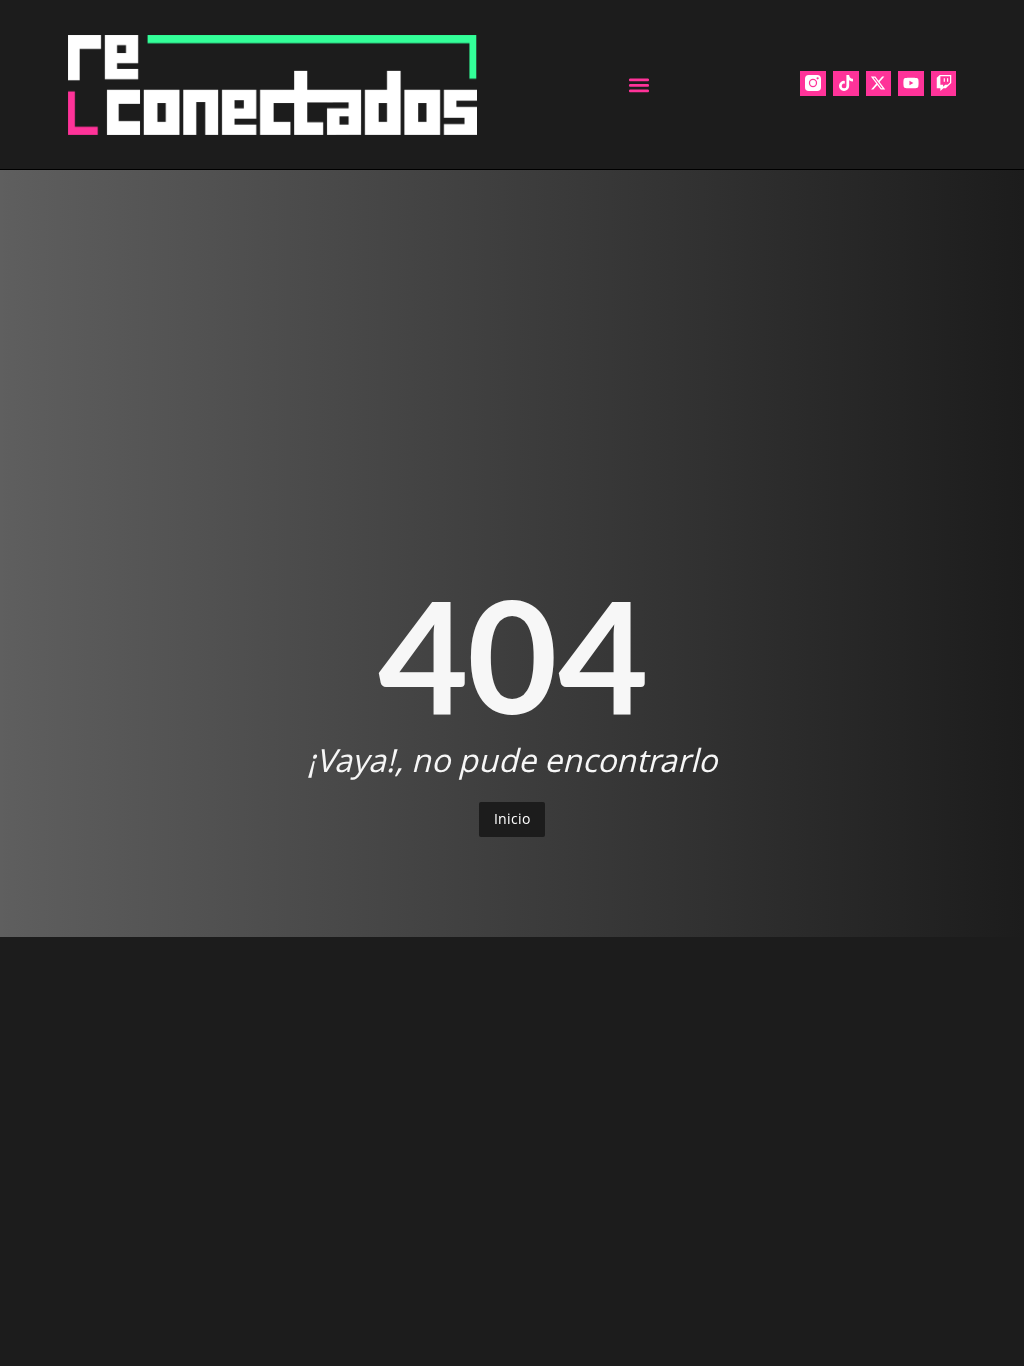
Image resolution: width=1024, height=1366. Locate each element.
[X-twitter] (879, 84)
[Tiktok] (846, 84)
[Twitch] (944, 84)
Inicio (512, 818)
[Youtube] (911, 84)
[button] (638, 84)
